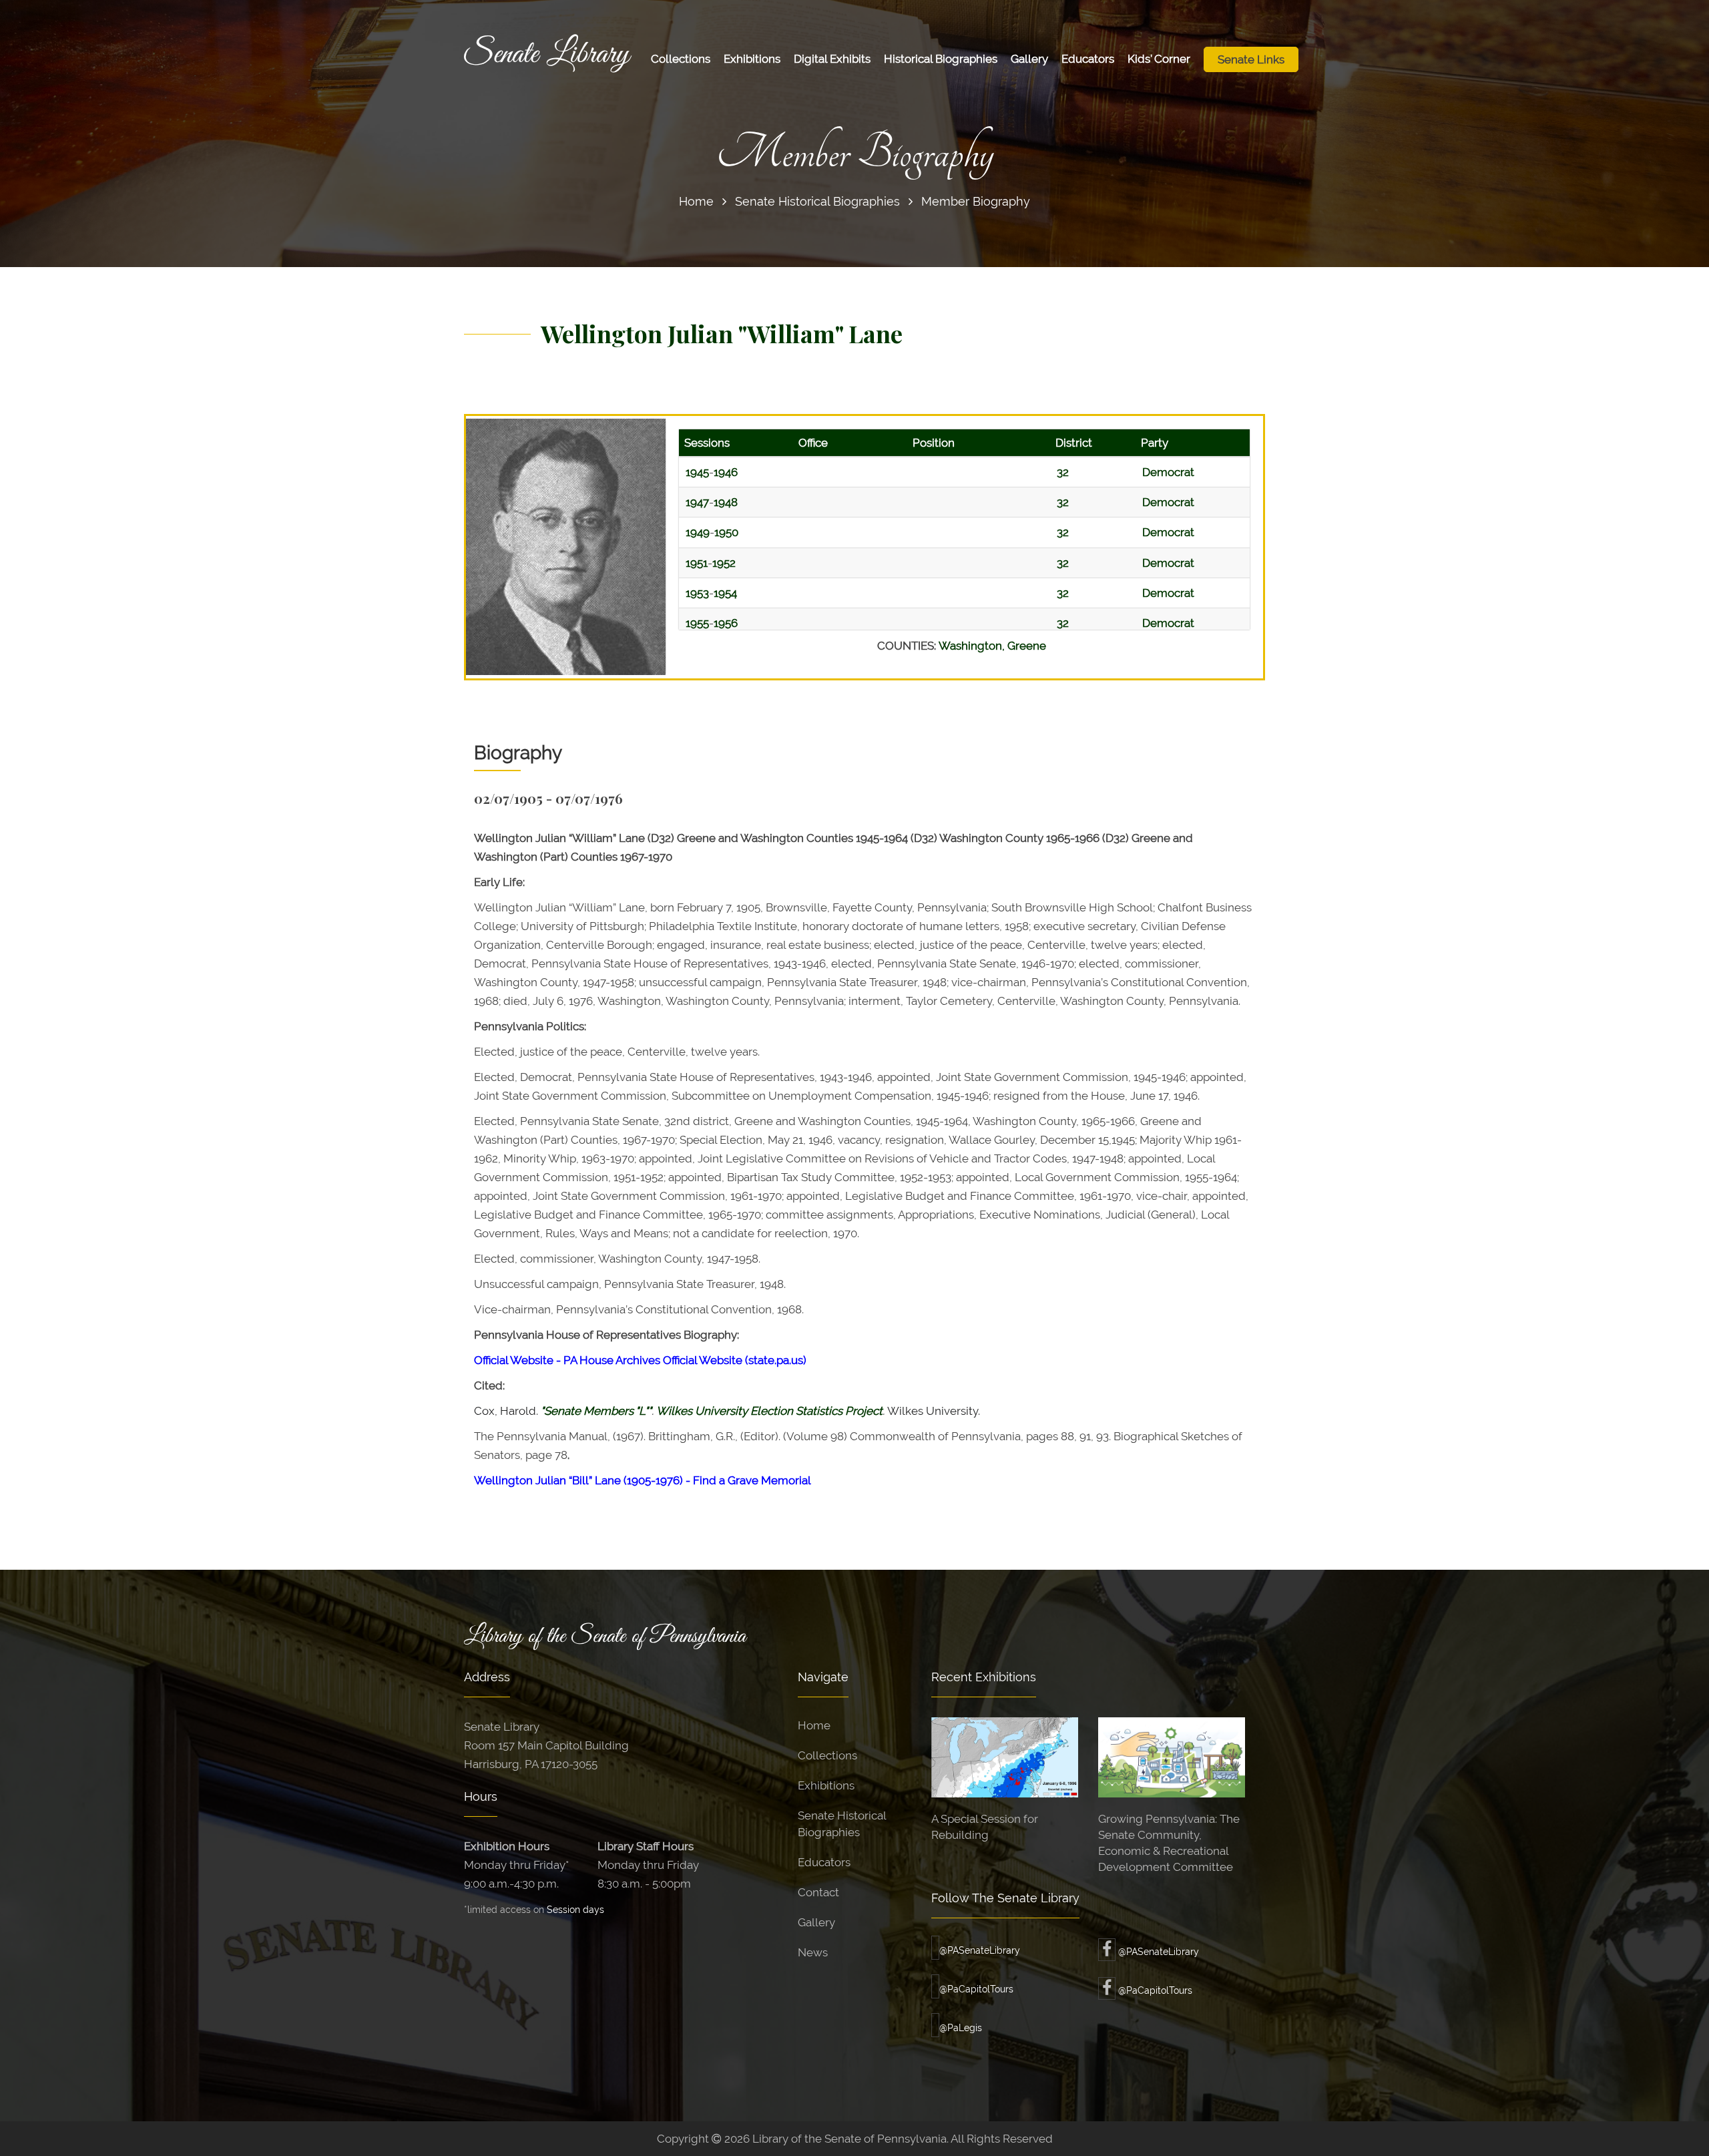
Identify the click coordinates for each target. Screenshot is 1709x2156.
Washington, (973, 646)
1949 (698, 532)
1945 (697, 472)
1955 (697, 623)
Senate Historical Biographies (817, 201)
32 (1063, 472)
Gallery (1029, 59)
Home (696, 201)
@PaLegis (961, 2028)
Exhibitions (752, 59)
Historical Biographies (941, 59)
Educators (1088, 59)
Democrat (1168, 472)
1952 (724, 563)
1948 (726, 502)
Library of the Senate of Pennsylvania (605, 1637)
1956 (726, 623)
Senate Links (1251, 59)
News (813, 1952)
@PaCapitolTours (976, 1989)
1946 (726, 472)
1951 (697, 563)
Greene (1027, 646)
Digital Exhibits (832, 59)
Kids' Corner (1159, 59)
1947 (697, 502)
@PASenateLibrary (980, 1950)
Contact (818, 1892)
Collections (681, 59)
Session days (575, 1909)
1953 (697, 593)
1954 (725, 593)
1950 (726, 532)
